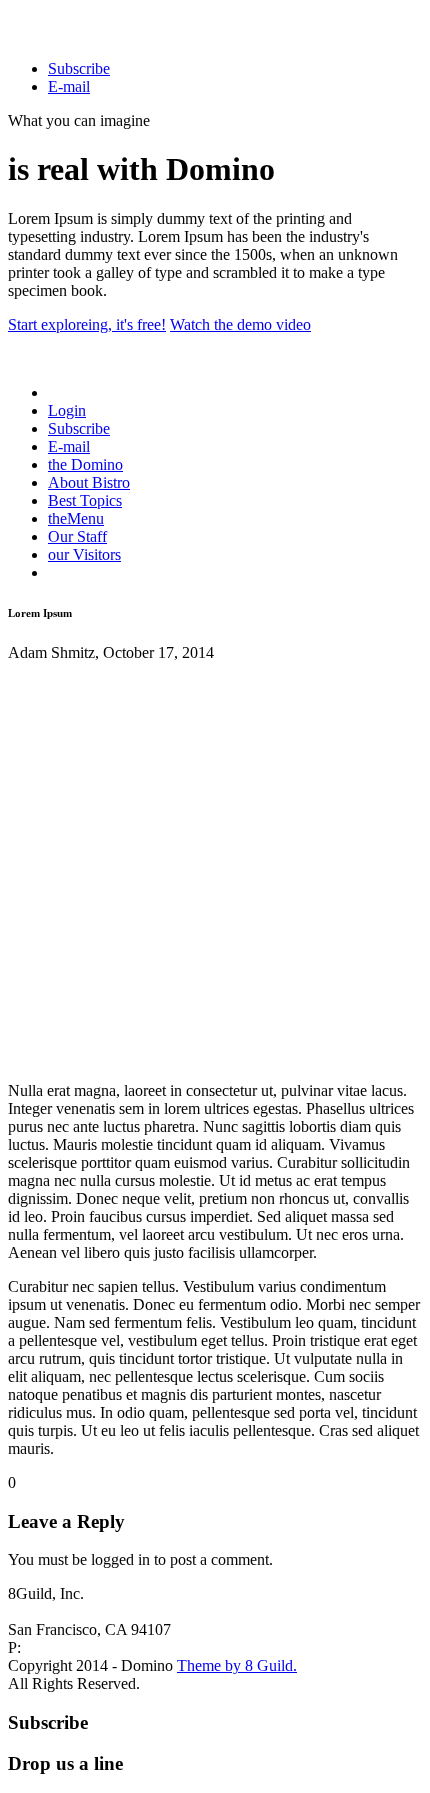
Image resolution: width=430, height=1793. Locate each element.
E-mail (69, 86)
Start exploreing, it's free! (87, 324)
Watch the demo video (240, 324)
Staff (77, 536)
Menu (76, 518)
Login (67, 410)
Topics (85, 500)
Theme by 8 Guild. (237, 1665)
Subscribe (79, 68)
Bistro (89, 482)
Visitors (84, 554)
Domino (85, 464)
